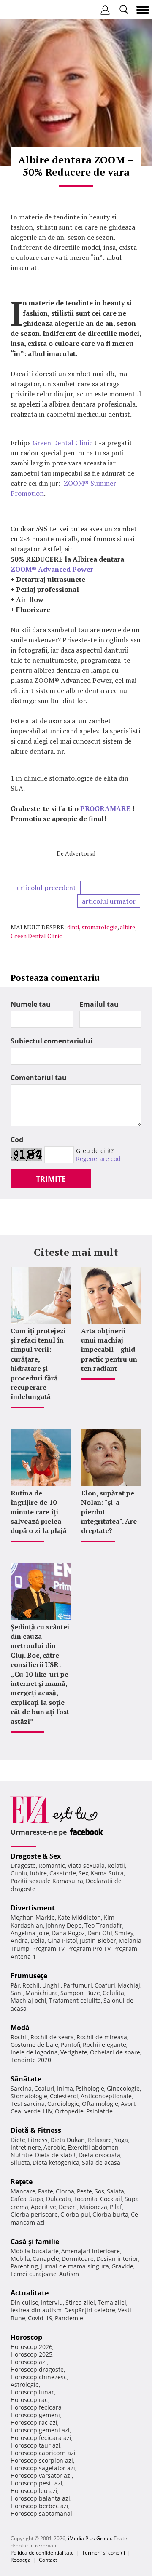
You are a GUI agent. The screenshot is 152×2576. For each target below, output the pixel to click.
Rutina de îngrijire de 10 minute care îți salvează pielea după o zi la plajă (39, 1512)
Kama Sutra (107, 1873)
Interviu (52, 2302)
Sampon (72, 1993)
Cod (17, 1140)
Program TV (48, 1949)
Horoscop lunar (32, 2392)
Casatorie (63, 1873)
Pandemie (69, 2318)
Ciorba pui (75, 2214)
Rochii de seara (52, 2037)
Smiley (124, 1933)
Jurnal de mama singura (75, 2266)
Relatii (116, 1866)
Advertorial (80, 853)
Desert (68, 2207)
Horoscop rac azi (34, 2422)
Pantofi (71, 2045)
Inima (65, 2088)
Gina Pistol (62, 1941)
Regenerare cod (98, 1159)
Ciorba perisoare (34, 2214)
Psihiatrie (99, 2111)
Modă (20, 2028)
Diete (18, 2140)
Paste (46, 2191)
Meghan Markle (33, 1917)
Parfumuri (78, 1985)
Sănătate (26, 2079)
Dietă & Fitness (36, 2130)
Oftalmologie (100, 2104)
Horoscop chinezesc (39, 2377)
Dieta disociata (99, 2155)
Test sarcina (28, 2104)
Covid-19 (40, 2318)
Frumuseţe (29, 1976)
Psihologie (90, 2088)
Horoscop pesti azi (37, 2483)
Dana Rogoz (68, 1933)
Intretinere (26, 2147)
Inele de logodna (34, 2052)
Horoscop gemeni (35, 2415)
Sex (83, 1873)
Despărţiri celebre (90, 2310)
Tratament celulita (75, 2000)
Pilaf (116, 2207)
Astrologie (25, 2385)
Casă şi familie (35, 2242)
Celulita (113, 1993)
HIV (48, 2111)
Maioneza (94, 2207)
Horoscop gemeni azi (40, 2430)
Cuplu (19, 1873)
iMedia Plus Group (90, 2538)
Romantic (52, 1866)
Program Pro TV (89, 1949)
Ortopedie (69, 2111)
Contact (48, 2560)
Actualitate (30, 2293)
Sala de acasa (101, 2163)
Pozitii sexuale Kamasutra (47, 1881)
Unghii (52, 1985)
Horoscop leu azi (34, 2491)
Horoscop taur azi (35, 2445)
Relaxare (100, 2140)
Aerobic (54, 2147)
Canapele (46, 2259)
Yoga (121, 2140)
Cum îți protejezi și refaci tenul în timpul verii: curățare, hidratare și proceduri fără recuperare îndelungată (38, 1364)
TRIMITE (51, 1179)
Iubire (38, 1873)
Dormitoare (78, 2259)
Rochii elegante (104, 2045)
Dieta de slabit (56, 2155)
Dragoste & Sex (36, 1856)
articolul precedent (46, 888)
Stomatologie (29, 2096)
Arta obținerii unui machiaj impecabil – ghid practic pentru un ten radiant (109, 1350)
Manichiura (42, 1993)
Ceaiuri (44, 2088)
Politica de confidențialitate (42, 2553)
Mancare (23, 2191)
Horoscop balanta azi (40, 2498)
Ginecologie (123, 2088)
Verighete (74, 2052)
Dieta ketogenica (56, 2163)
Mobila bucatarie (35, 2251)
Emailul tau (99, 1004)
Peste (84, 2191)
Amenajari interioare (91, 2251)
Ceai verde (26, 2111)
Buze (93, 1993)
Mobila (20, 2259)
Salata (115, 2191)
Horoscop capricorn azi (43, 2453)
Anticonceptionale (106, 2096)
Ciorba (65, 2191)
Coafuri (105, 1985)
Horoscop (26, 2337)
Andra (19, 1941)
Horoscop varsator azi (41, 2476)
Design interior (117, 2259)
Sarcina (21, 2088)
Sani (17, 1993)
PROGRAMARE (105, 808)
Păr (15, 1985)
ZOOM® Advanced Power (52, 569)
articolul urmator (109, 901)
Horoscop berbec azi (39, 2506)
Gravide (122, 2266)
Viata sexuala (86, 1866)
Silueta (20, 2163)
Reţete (22, 2182)
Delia (38, 1941)
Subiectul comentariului (52, 1041)
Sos (99, 2191)
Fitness (38, 2140)
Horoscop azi (29, 2362)
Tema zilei (112, 2302)
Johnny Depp (64, 1925)
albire (128, 927)
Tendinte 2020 (31, 2060)
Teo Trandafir (103, 1925)
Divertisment (33, 1908)
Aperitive (43, 2207)
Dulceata (58, 2199)
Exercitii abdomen (93, 2147)
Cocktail (111, 2199)
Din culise (24, 2302)
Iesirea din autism (36, 2310)
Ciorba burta (110, 2214)
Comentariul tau (39, 1078)
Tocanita (85, 2199)
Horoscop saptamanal (41, 2513)
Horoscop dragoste (37, 2369)
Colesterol (64, 2096)
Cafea (19, 2199)
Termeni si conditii (103, 2553)
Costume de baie (34, 2045)
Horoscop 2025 (31, 2354)
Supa (36, 2199)
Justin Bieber (98, 1941)
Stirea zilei (80, 2302)
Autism (69, 2274)
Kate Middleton (79, 1917)
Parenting (24, 2266)
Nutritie (22, 2155)
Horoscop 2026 (31, 2347)
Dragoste (23, 1866)
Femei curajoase (34, 2274)
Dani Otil (100, 1933)
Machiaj (129, 1985)
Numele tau (31, 1004)
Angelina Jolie (30, 1933)
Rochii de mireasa (102, 2037)
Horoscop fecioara (36, 2407)
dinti (73, 927)
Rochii (31, 1985)
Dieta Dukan (68, 2140)
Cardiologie (63, 2104)
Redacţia (21, 2560)
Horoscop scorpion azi (42, 2460)
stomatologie (99, 927)
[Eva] (26, 10)
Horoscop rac (29, 2400)
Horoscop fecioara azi (41, 2438)
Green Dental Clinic (62, 443)
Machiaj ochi (28, 2000)
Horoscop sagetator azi (43, 2468)
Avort (128, 2104)
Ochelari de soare (115, 2052)
